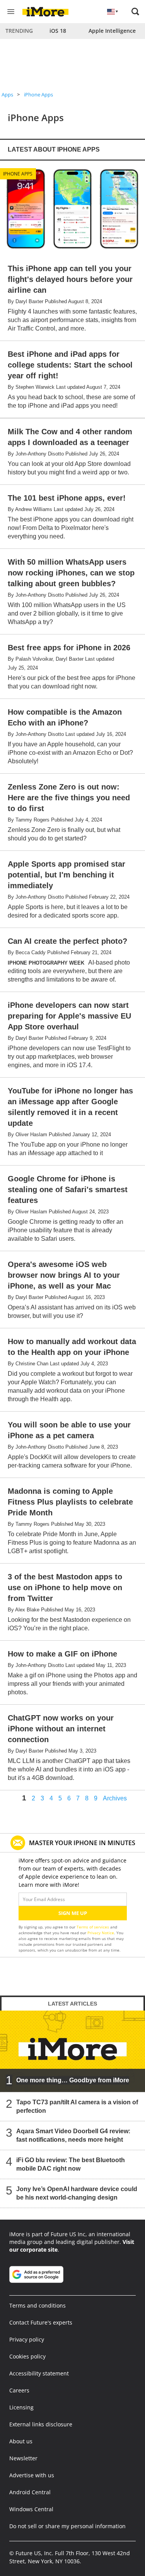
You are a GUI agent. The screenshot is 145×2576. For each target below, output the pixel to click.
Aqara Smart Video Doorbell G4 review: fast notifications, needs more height (73, 2135)
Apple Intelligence (112, 31)
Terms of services (93, 1927)
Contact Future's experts (41, 2322)
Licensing (21, 2407)
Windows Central (31, 2509)
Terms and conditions (38, 2305)
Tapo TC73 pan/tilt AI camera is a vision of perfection (77, 2106)
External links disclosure (41, 2424)
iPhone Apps (38, 94)
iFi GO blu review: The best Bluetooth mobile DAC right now (71, 2164)
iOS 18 (58, 31)
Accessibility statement (39, 2373)
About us (21, 2441)
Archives (115, 1798)
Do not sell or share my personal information (67, 2526)
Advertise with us (32, 2475)
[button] (135, 12)
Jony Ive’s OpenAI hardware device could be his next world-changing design (77, 2193)
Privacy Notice (101, 1933)
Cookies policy (27, 2356)
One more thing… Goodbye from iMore (73, 2080)
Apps (7, 94)
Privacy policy (27, 2339)
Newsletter (23, 2458)
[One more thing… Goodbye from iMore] (72, 2051)
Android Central (30, 2492)
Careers (19, 2390)
